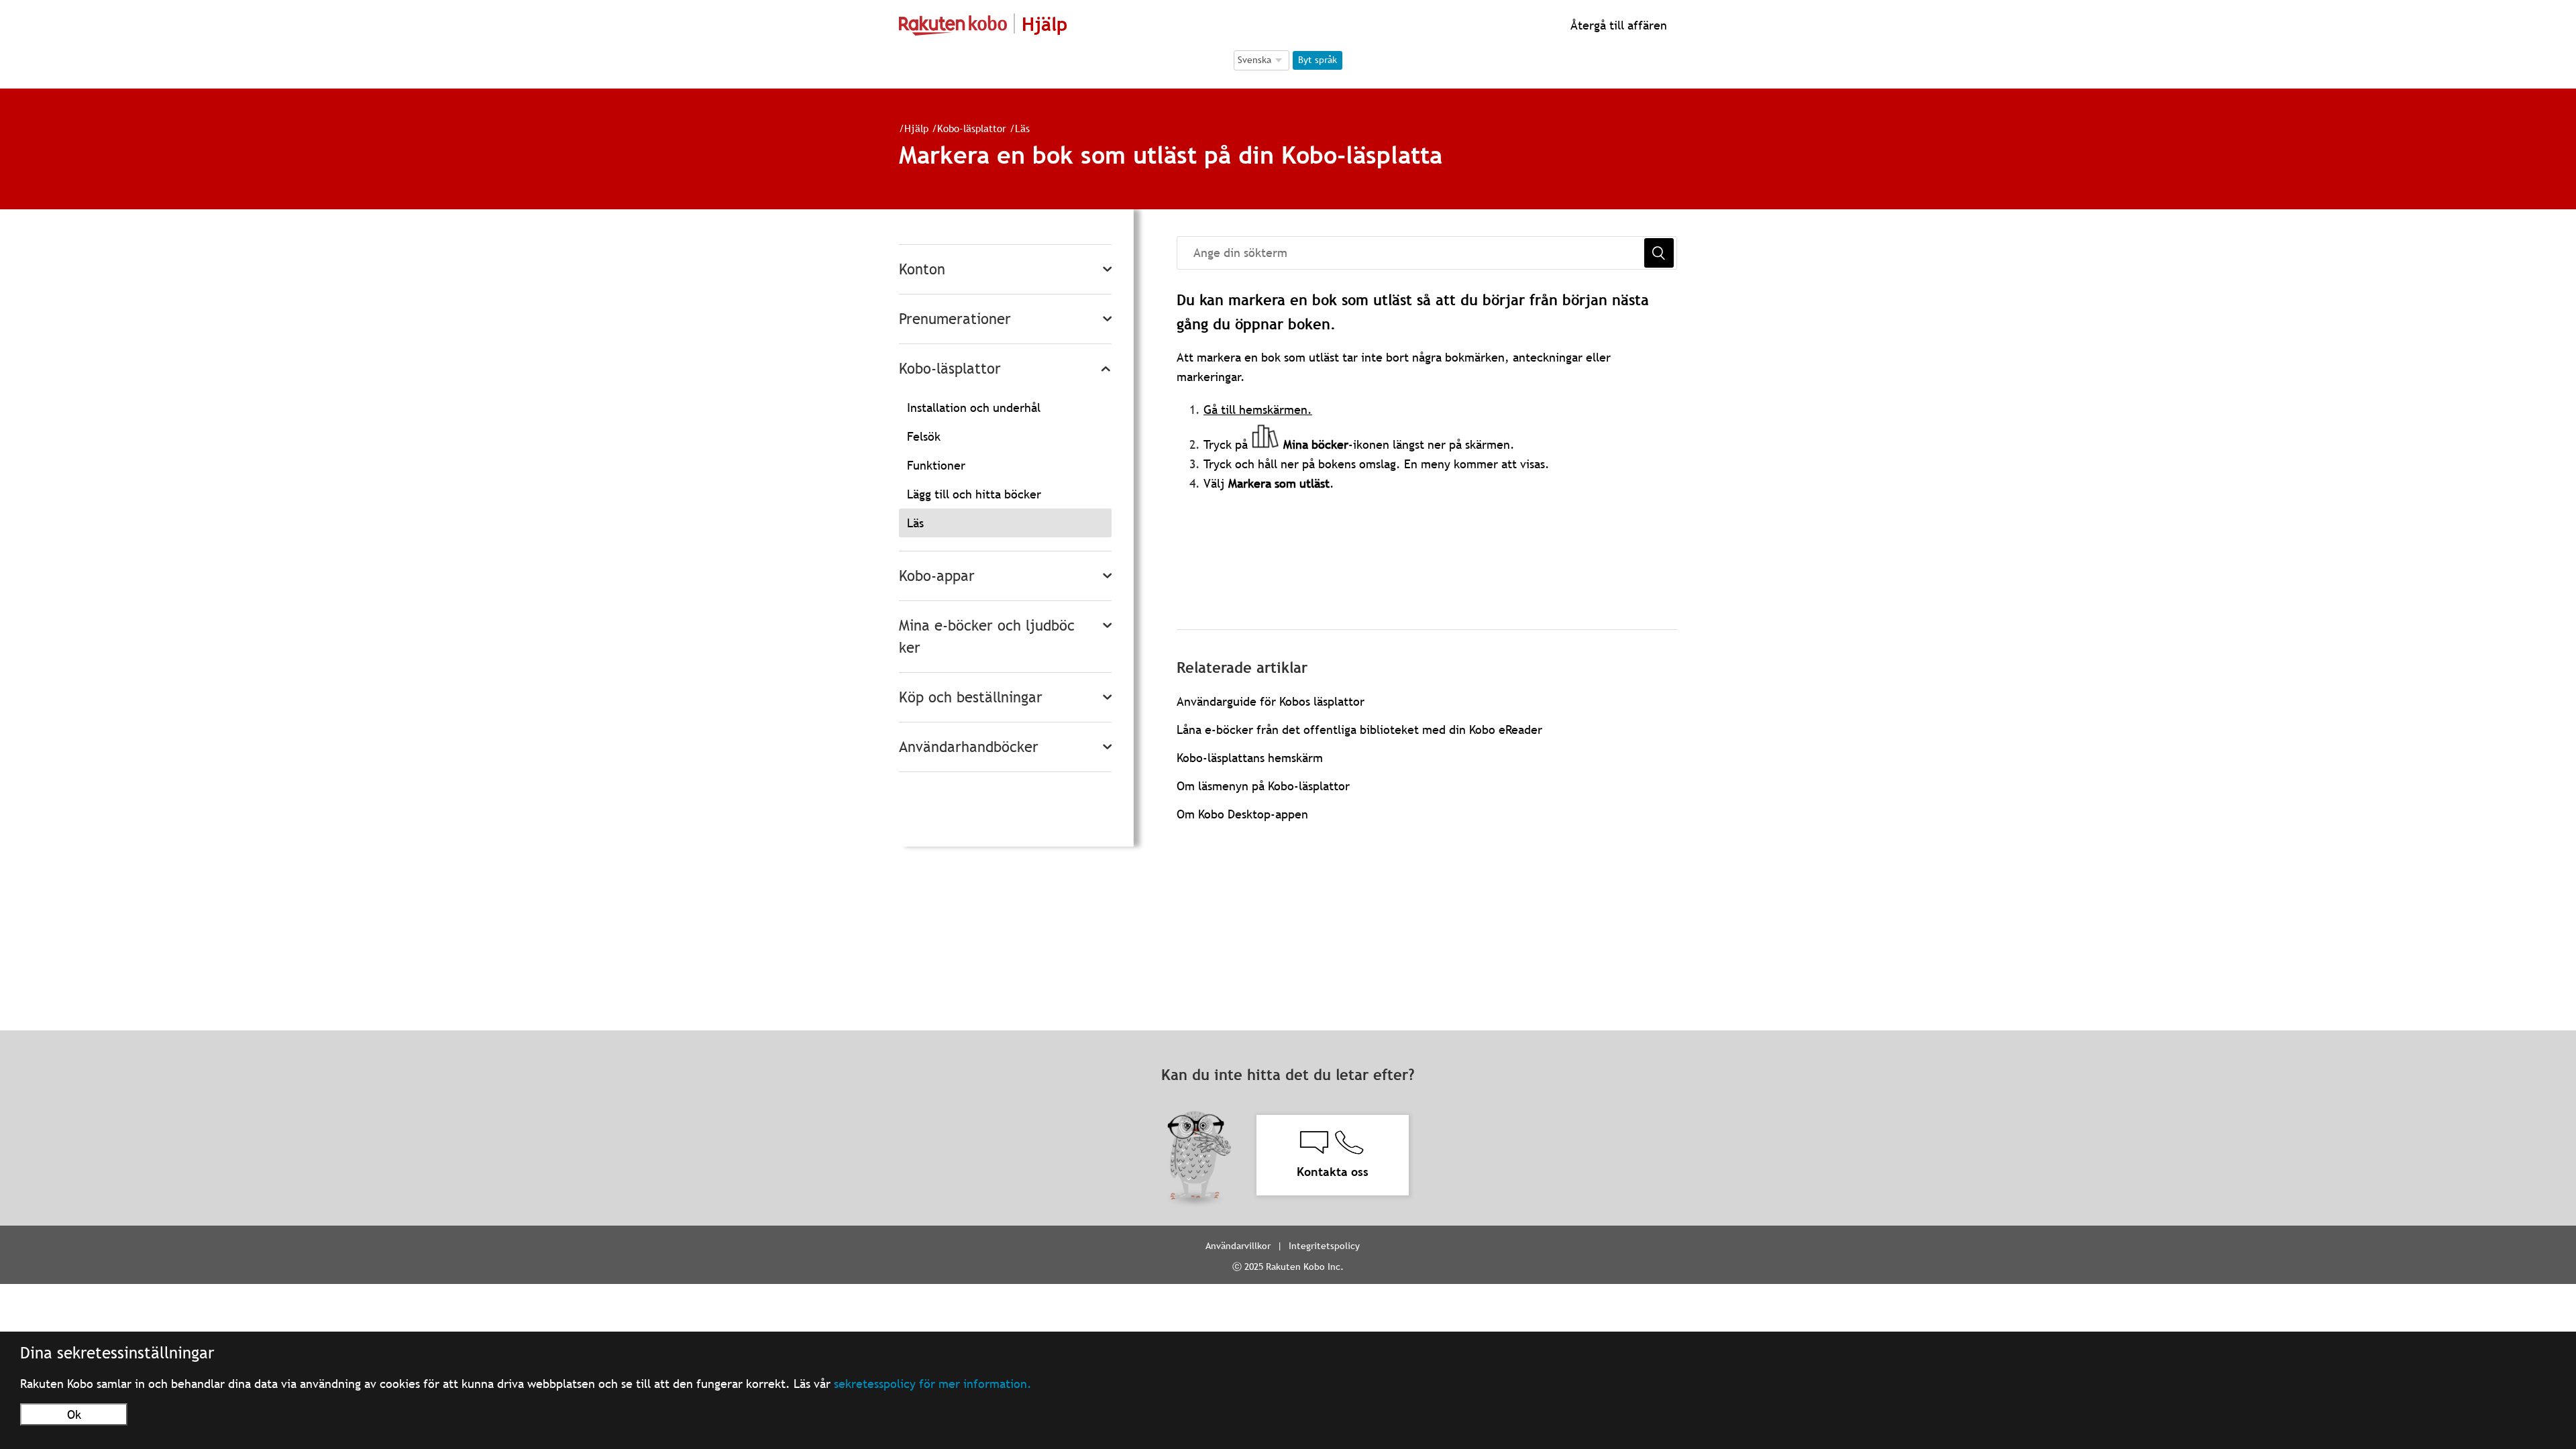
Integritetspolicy (1324, 1246)
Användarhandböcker (969, 747)
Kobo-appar (937, 576)
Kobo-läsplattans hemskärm (1250, 758)
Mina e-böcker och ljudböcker (987, 637)
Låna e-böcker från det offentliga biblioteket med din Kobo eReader (1359, 730)
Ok (74, 1414)
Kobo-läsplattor (972, 128)
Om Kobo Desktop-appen (1242, 814)
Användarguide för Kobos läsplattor (1271, 701)
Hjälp (916, 128)
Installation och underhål (974, 408)
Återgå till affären (1617, 25)
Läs (1022, 128)
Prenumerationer (955, 319)
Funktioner (936, 465)
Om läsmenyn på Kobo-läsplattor (1263, 786)
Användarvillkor (1238, 1246)
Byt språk (1318, 60)
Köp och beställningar (971, 697)
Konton (922, 269)
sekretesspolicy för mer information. (933, 1384)
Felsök (924, 436)
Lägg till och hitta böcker (974, 494)
